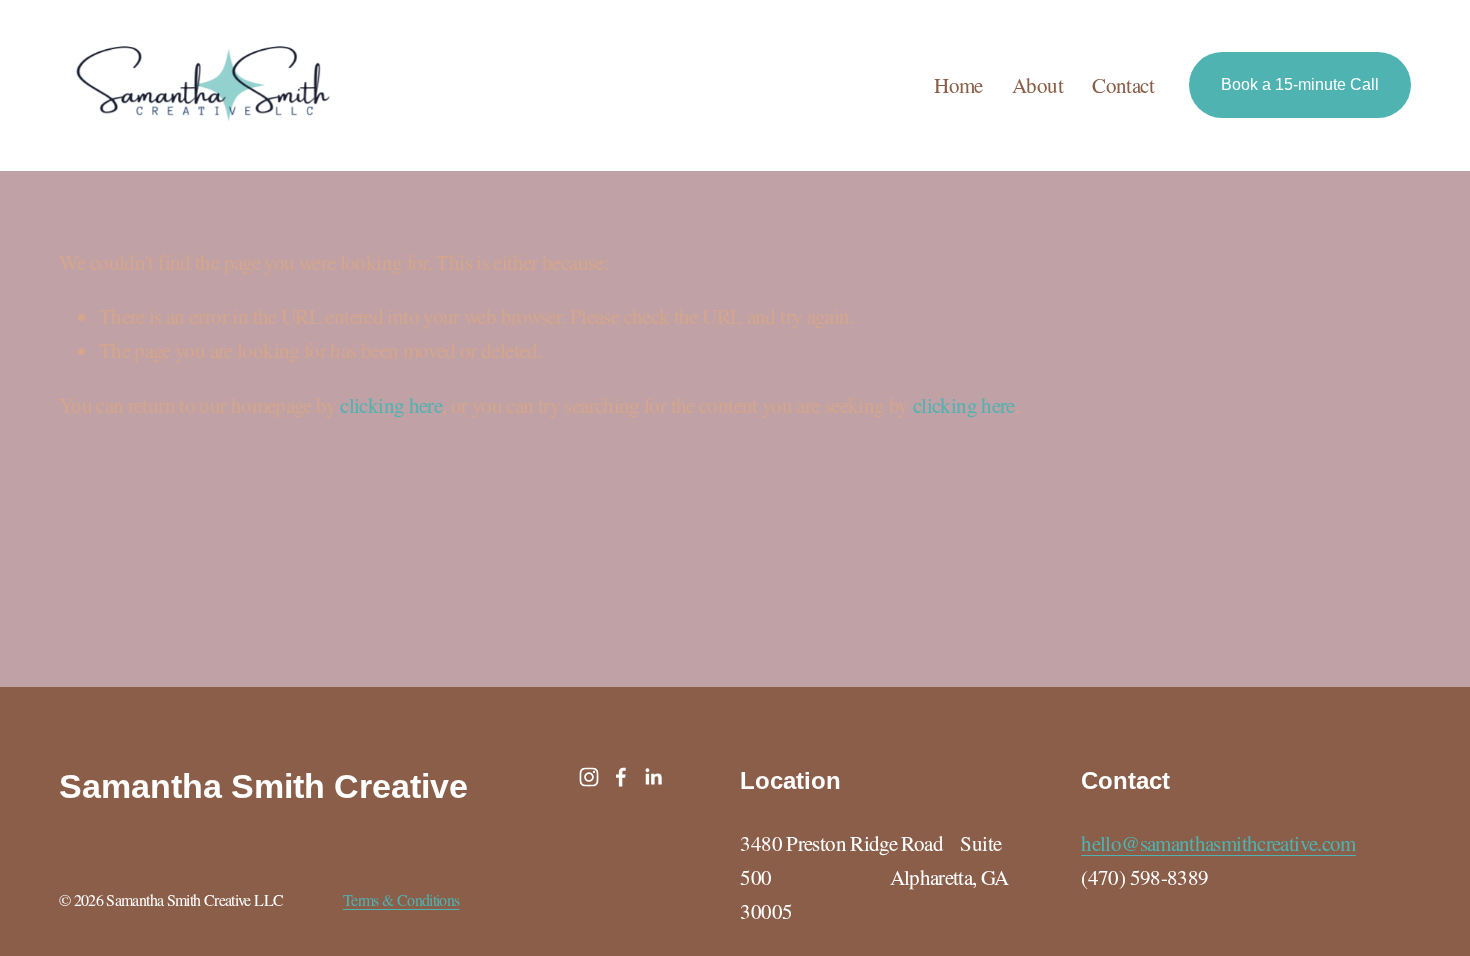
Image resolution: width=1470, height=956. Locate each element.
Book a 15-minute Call (1300, 84)
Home (958, 85)
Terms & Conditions (401, 899)
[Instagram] (589, 777)
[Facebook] (621, 777)
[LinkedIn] (653, 777)
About (1037, 85)
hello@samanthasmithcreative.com (1218, 843)
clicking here (391, 405)
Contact (1123, 85)
